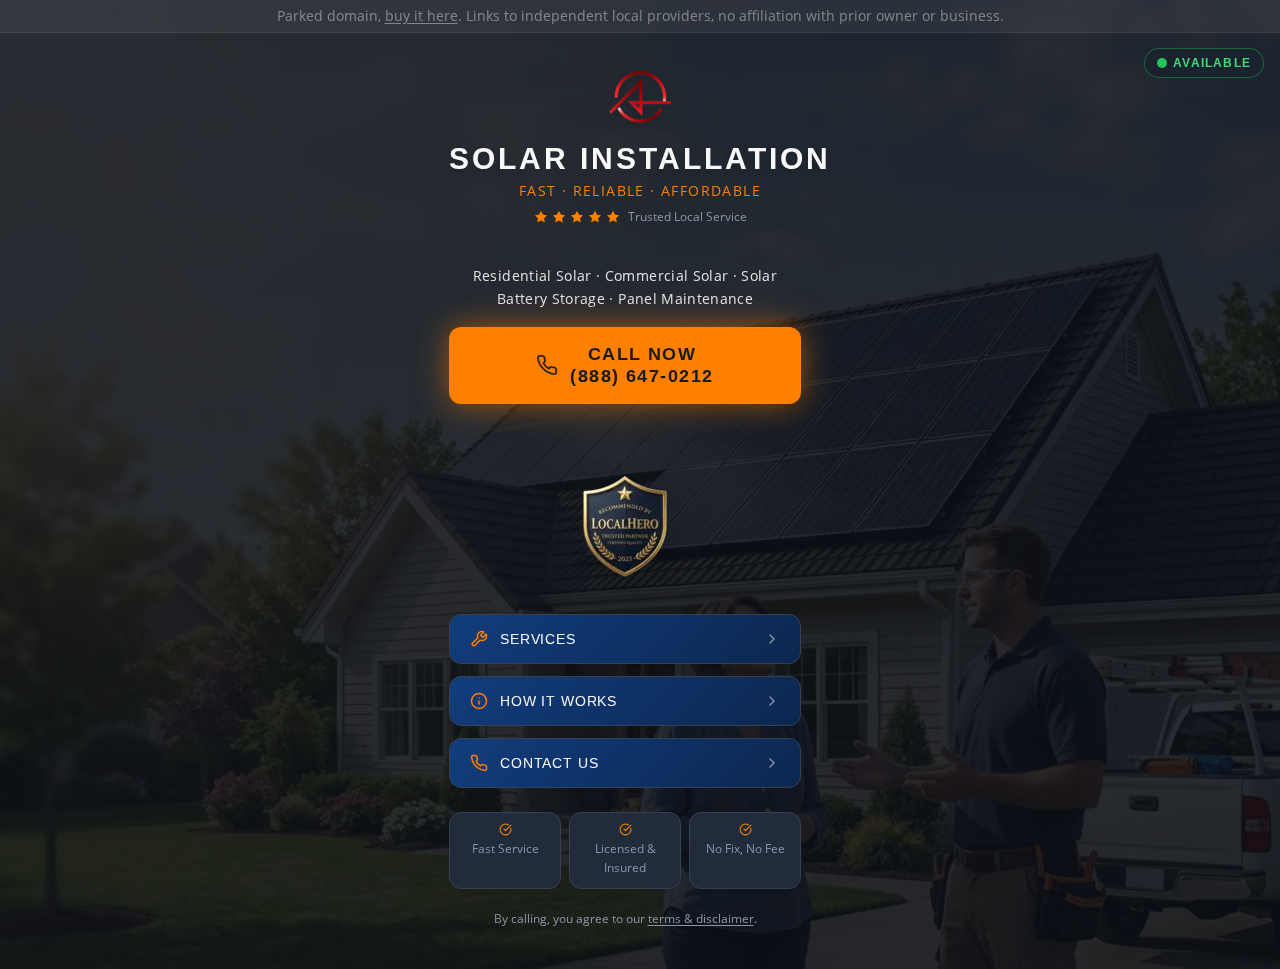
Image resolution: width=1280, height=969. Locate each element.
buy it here (421, 15)
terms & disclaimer (701, 918)
